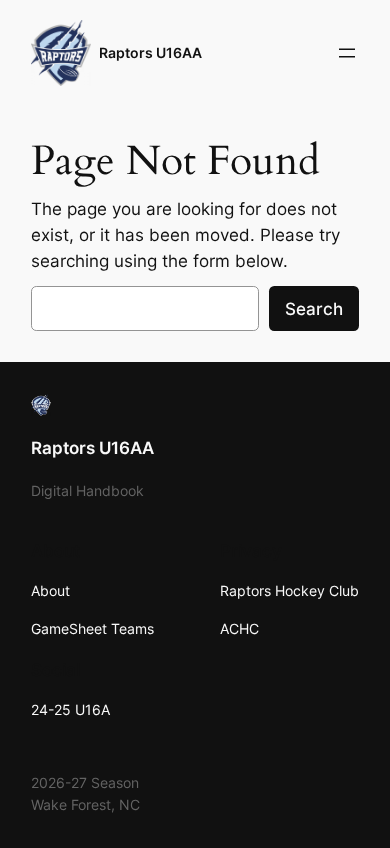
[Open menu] (347, 53)
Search (314, 309)
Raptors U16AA (150, 52)
